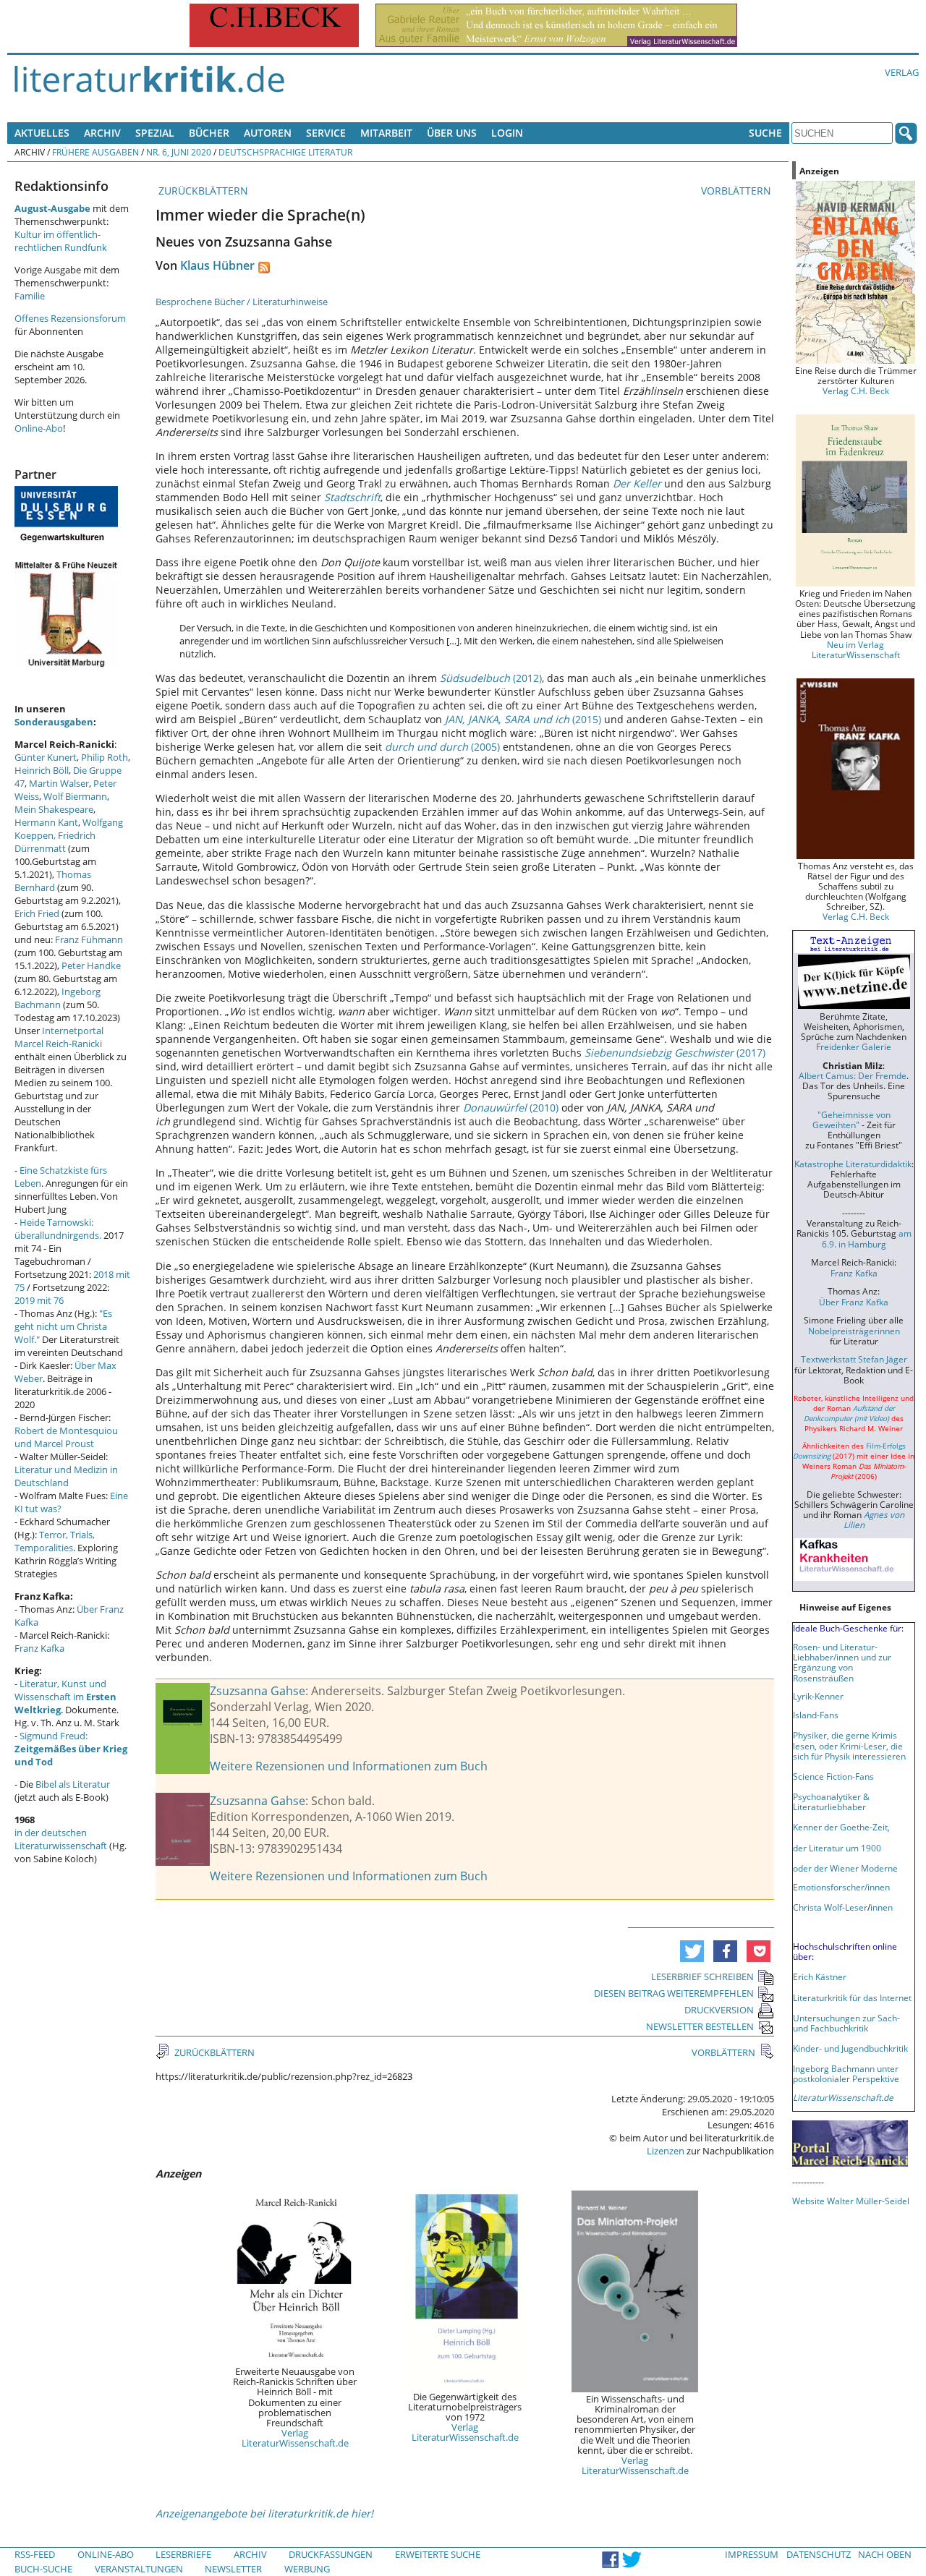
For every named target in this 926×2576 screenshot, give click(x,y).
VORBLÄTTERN (738, 191)
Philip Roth (105, 757)
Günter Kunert (46, 757)
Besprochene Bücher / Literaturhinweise (242, 302)
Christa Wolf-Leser (830, 1907)
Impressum (752, 2554)
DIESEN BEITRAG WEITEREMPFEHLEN (674, 1993)
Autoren (268, 133)
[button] (692, 1951)
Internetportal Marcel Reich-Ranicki (59, 1037)
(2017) (675, 1053)
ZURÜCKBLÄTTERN (202, 191)
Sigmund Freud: (71, 1749)
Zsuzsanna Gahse (258, 1691)
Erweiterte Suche (438, 2554)
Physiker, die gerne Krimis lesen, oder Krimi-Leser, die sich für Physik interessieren (849, 1745)
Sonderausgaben (54, 722)
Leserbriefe (183, 2554)
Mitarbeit (386, 133)
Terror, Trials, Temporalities (55, 1541)
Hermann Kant (46, 822)
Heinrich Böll (42, 770)
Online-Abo (39, 428)
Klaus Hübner (217, 265)
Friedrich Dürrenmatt (55, 842)
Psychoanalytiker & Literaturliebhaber (831, 1801)
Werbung (307, 2569)
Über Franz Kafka (854, 1302)
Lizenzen (666, 2151)
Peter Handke (91, 965)
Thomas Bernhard (53, 881)
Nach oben (885, 2554)
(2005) (442, 747)
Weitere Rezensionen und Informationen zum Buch (349, 1766)
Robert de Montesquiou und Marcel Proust (66, 1437)
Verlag (902, 72)
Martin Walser (59, 783)
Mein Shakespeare (54, 809)
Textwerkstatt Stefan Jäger (854, 1359)
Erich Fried (37, 913)
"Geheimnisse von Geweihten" (851, 1119)
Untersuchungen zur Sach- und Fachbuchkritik (846, 2023)
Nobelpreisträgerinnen (854, 1331)
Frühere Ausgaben (95, 152)
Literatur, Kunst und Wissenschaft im (65, 1697)
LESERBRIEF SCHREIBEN (702, 1976)
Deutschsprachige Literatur (285, 152)
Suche (765, 133)
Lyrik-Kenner (818, 1696)
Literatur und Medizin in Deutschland (66, 1476)
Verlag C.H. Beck (856, 391)
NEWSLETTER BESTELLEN (700, 2026)
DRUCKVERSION (719, 2010)
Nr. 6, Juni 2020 (179, 152)
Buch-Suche (43, 2569)
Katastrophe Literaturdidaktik (853, 1164)
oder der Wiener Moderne (845, 1868)
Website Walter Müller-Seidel (851, 2201)
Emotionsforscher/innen (841, 1887)
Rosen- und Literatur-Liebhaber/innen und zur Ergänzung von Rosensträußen (842, 1662)
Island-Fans (816, 1715)
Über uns (452, 133)
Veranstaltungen (139, 2569)
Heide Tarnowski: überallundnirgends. (58, 1229)
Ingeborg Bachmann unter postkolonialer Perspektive (846, 2073)
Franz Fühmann (89, 939)
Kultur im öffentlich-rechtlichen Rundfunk (61, 241)
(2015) (523, 719)
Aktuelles (42, 133)
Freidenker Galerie (854, 1046)
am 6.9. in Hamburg (867, 1238)
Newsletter (233, 2569)
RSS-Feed (35, 2554)
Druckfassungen (331, 2554)
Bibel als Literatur (73, 1784)
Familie (30, 296)
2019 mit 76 (39, 1300)
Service (326, 133)
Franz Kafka (39, 1648)
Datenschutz (819, 2554)
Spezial (155, 133)
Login (507, 133)
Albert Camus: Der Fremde (853, 1075)
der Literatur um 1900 (837, 1848)
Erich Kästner (820, 1976)
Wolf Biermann (75, 796)
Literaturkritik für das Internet (852, 1997)
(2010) (511, 1108)
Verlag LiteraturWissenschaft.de (295, 2438)
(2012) (491, 678)
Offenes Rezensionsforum (70, 318)
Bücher (209, 133)
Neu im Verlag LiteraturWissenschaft (856, 649)
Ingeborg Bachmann (58, 998)
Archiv (102, 133)
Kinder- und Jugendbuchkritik (850, 2048)
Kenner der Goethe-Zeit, (841, 1827)
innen (882, 1907)
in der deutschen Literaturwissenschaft (61, 1839)
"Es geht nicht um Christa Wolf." (63, 1326)
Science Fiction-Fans (833, 1776)
